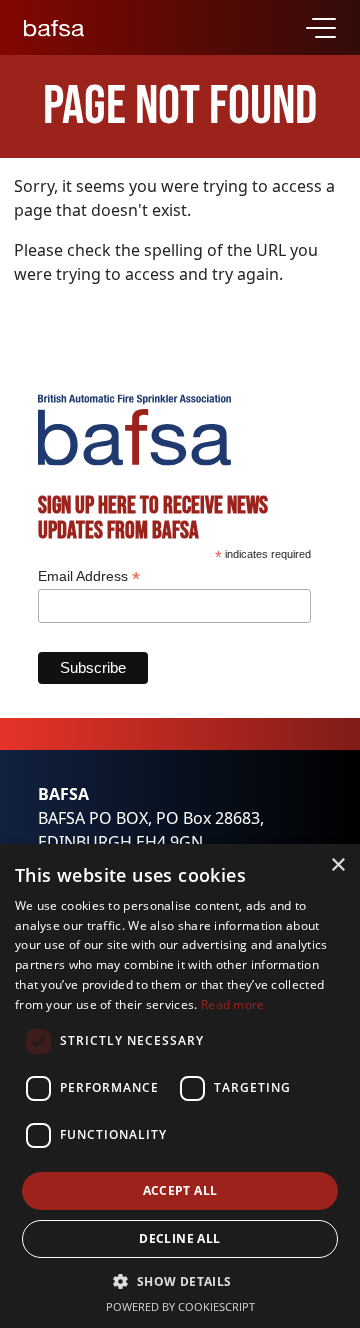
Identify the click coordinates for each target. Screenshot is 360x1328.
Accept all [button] (180, 1190)
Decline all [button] (179, 1238)
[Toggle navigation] (321, 28)
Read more (233, 1004)
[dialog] (180, 1086)
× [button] (337, 865)
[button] (179, 1281)
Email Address (89, 576)
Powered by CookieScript (180, 1306)
